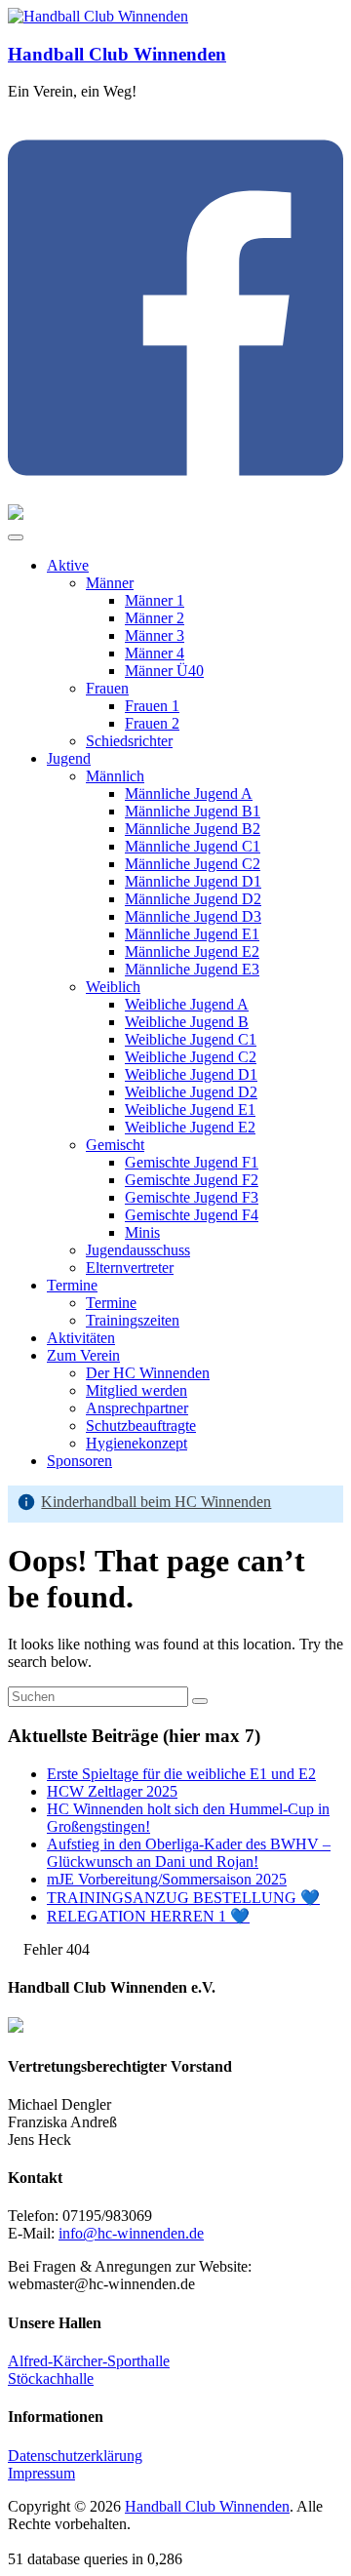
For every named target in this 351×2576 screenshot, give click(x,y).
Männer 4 (155, 653)
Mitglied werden (136, 1390)
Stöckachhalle (51, 2378)
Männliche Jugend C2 (193, 864)
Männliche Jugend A (189, 793)
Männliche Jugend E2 (192, 951)
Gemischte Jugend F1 (192, 1162)
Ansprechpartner (137, 1408)
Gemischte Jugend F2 (192, 1180)
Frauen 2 (152, 723)
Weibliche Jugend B (187, 1022)
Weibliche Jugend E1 (190, 1110)
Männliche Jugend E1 (192, 934)
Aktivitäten (81, 1338)
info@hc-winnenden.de (131, 2233)
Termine (72, 1285)
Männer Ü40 (164, 671)
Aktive (68, 565)
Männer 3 (155, 635)
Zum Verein (83, 1355)
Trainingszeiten (133, 1320)
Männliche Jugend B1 (193, 811)
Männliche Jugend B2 (193, 829)
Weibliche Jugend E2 (190, 1127)
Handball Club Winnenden (117, 54)
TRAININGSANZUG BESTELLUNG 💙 (183, 1898)
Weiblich (113, 987)
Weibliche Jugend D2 (191, 1092)
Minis (142, 1232)
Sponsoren (79, 1461)
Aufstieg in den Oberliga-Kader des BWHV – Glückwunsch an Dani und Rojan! (189, 1853)
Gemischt (115, 1145)
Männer (110, 583)
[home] (14, 1949)
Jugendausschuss (138, 1250)
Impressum (41, 2473)
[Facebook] (175, 495)
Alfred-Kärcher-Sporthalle (89, 2361)
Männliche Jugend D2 (193, 899)
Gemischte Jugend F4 (192, 1215)
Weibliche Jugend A (187, 1004)
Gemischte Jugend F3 (192, 1197)
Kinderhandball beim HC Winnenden (156, 1502)
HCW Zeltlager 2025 (112, 1791)
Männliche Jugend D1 (193, 881)
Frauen (107, 688)
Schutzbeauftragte (141, 1426)
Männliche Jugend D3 (193, 916)
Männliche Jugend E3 (192, 969)
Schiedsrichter (129, 741)
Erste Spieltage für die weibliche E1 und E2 (181, 1774)
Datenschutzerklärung (75, 2456)
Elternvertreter (130, 1268)
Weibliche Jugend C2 (191, 1057)
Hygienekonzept (136, 1443)
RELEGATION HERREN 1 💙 (148, 1916)
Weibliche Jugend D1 (191, 1074)
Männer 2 (155, 618)
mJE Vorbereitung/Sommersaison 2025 (167, 1879)
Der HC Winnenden (148, 1373)
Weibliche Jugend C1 (191, 1039)
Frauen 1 (152, 706)
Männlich (115, 776)
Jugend (69, 758)
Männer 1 (155, 600)
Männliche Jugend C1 (193, 846)
